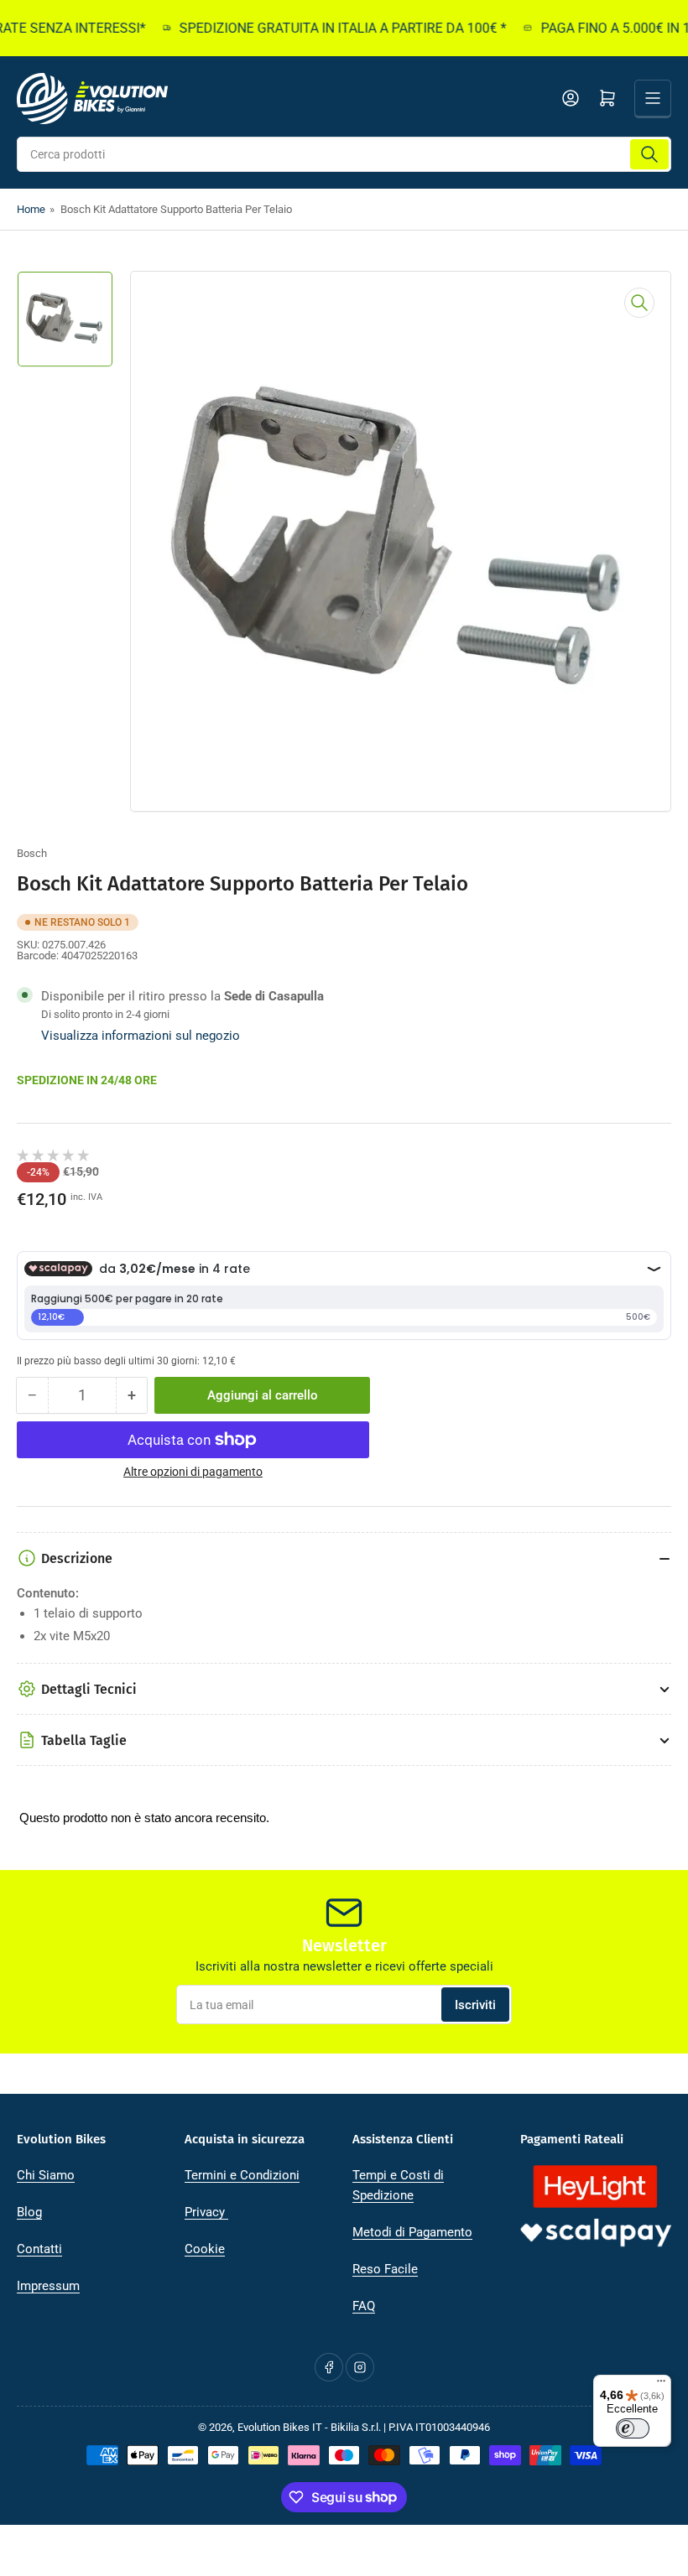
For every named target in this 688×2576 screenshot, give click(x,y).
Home (31, 209)
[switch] (633, 2428)
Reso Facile (385, 2269)
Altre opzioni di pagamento (193, 1472)
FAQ (364, 2306)
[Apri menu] (653, 98)
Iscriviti (475, 2005)
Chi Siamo (46, 2175)
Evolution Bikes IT (280, 2427)
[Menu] (661, 2385)
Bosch (32, 853)
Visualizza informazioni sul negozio (141, 1036)
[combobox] (344, 154)
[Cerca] (649, 154)
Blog (29, 2212)
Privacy (206, 2212)
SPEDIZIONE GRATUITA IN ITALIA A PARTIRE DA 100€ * (324, 28)
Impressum (48, 2286)
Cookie (205, 2249)
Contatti (39, 2249)
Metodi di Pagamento (412, 2232)
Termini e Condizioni (242, 2175)
